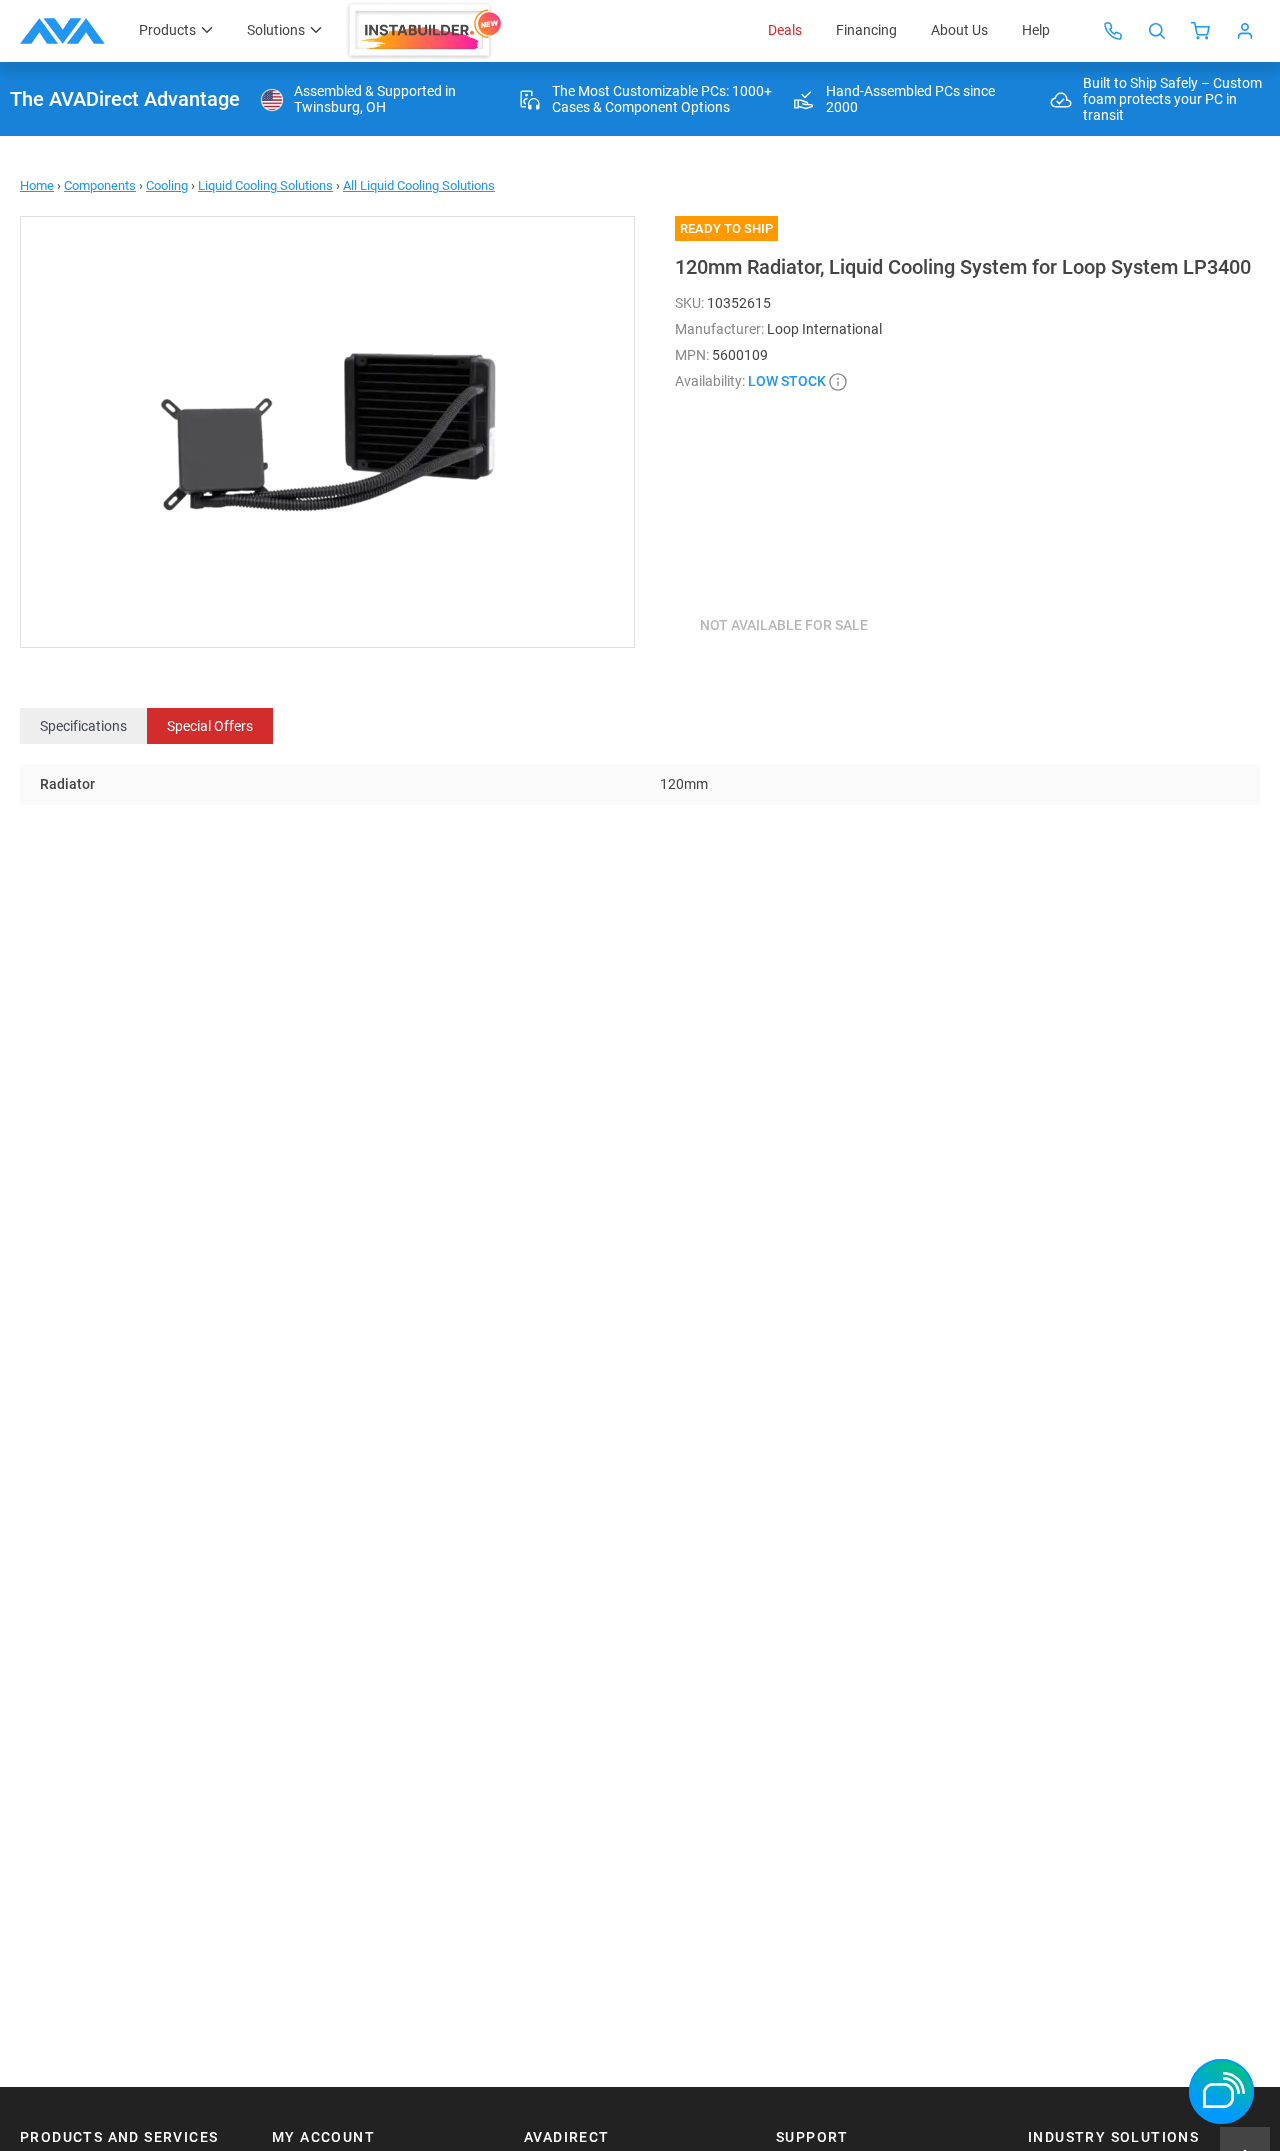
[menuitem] (427, 31)
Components (100, 185)
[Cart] (1201, 31)
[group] (327, 432)
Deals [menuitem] (785, 30)
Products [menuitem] (167, 30)
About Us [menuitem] (959, 30)
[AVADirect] (62, 31)
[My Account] (1245, 31)
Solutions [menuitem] (276, 30)
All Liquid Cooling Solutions (419, 185)
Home (37, 185)
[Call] (1113, 31)
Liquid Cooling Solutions (265, 185)
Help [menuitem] (1036, 30)
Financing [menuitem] (866, 30)
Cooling (167, 185)
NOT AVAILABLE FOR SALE (784, 625)
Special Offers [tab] (210, 726)
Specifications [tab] (83, 726)
